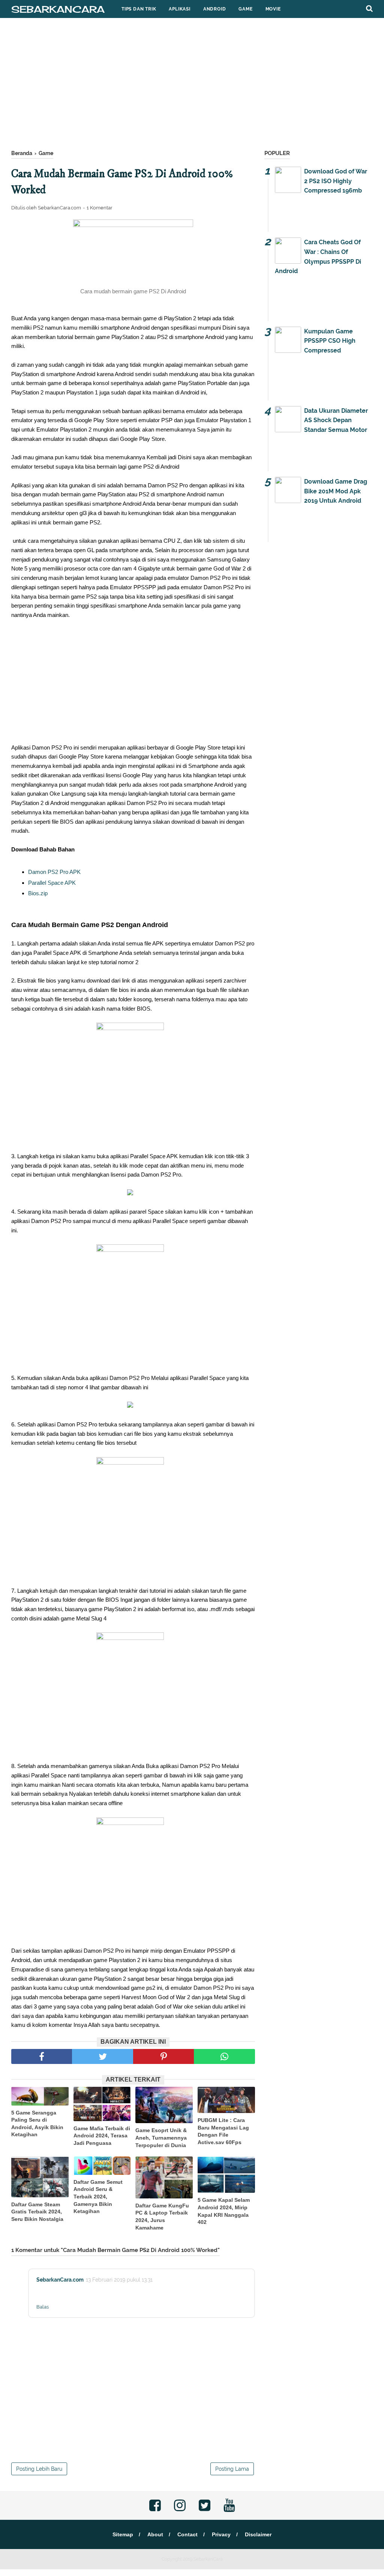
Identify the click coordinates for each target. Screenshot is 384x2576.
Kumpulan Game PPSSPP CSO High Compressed (330, 341)
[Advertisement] (192, 86)
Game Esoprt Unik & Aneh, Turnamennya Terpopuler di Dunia (161, 2138)
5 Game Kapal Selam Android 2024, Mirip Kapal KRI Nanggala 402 (224, 2211)
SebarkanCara (58, 9)
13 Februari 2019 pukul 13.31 (119, 2280)
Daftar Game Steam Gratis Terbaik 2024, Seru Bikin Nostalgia (37, 2212)
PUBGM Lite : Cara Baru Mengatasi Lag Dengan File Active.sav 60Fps (223, 2131)
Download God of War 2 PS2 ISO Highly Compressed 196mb (336, 181)
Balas (43, 2307)
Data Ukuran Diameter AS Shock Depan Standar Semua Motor (336, 420)
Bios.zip (38, 893)
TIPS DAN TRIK (139, 9)
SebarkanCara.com (60, 2280)
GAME (245, 9)
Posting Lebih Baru (39, 2469)
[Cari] (369, 8)
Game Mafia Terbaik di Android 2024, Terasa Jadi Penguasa (102, 2136)
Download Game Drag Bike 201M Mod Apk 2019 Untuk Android (336, 491)
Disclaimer (258, 2534)
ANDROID (215, 9)
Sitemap (123, 2534)
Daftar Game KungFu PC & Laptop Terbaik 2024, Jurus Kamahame (162, 2217)
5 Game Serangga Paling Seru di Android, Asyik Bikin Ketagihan (37, 2124)
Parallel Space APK (52, 883)
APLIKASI (179, 9)
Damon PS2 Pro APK (54, 872)
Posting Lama (232, 2469)
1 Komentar (100, 208)
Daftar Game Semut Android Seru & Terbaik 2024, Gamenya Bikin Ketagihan (98, 2197)
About (155, 2534)
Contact (187, 2534)
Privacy (221, 2534)
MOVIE (273, 9)
